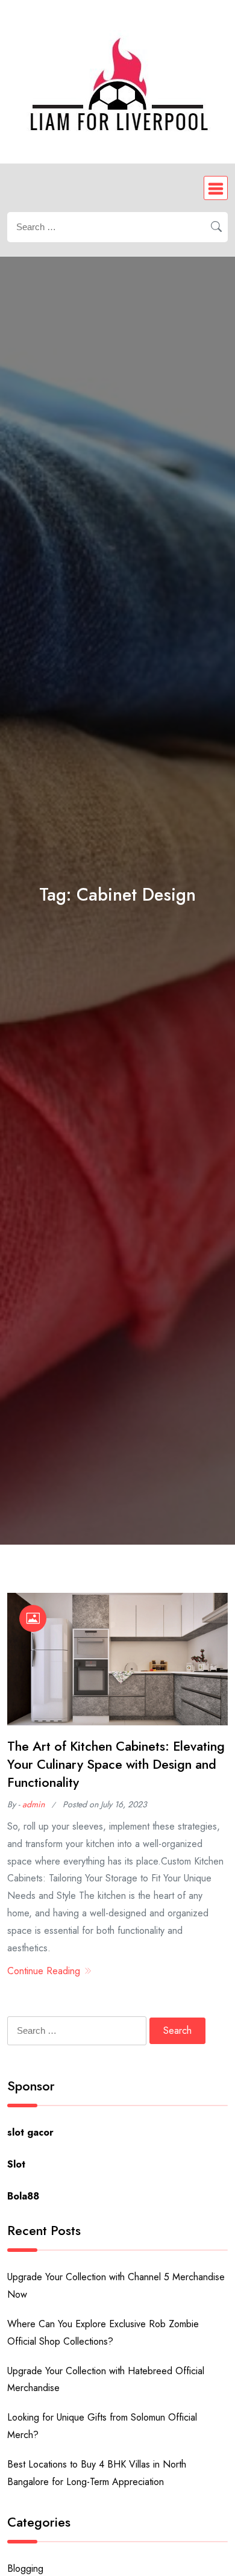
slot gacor (30, 2132)
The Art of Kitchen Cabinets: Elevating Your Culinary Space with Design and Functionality (116, 1765)
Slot (16, 2164)
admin (33, 1804)
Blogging (25, 2568)
